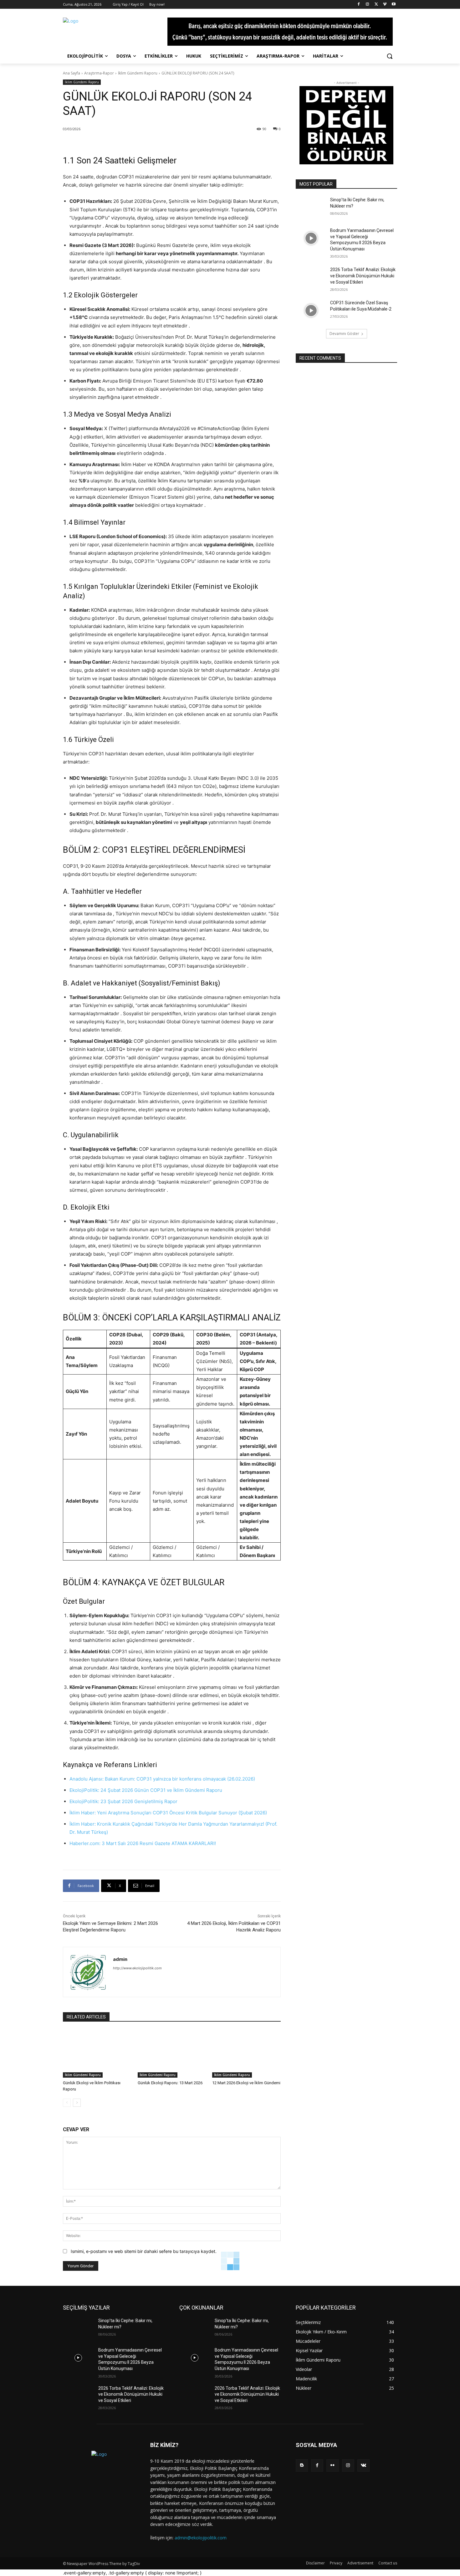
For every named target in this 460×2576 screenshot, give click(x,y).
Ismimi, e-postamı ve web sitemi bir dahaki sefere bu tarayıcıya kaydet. (144, 2251)
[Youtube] (394, 5)
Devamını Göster (344, 334)
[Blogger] (302, 2465)
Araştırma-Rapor (99, 73)
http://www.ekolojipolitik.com (137, 1968)
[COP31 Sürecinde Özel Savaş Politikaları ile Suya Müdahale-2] (311, 311)
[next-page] (77, 2103)
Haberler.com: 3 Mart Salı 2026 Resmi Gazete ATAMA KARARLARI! (143, 1843)
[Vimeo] (385, 5)
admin (120, 1959)
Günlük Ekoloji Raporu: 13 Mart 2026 (170, 2083)
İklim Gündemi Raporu (138, 73)
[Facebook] (359, 5)
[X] (376, 5)
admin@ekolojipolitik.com (201, 2538)
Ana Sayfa (72, 73)
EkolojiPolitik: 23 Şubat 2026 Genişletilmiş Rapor (123, 1801)
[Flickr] (332, 2465)
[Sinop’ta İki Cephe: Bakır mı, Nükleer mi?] (311, 208)
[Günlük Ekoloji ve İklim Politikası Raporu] (97, 2054)
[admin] (88, 1972)
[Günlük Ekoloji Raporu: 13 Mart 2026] (172, 2054)
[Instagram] (368, 5)
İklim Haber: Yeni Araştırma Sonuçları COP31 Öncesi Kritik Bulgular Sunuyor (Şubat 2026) (168, 1813)
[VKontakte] (363, 2465)
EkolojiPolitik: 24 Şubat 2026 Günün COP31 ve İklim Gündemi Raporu (146, 1790)
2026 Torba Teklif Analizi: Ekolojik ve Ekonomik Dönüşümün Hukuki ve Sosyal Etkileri (363, 276)
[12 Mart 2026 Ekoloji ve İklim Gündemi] (246, 2054)
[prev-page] (67, 2103)
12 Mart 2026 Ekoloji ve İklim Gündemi (246, 2083)
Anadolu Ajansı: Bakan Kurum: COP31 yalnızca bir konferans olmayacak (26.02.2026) (162, 1779)
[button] (390, 56)
